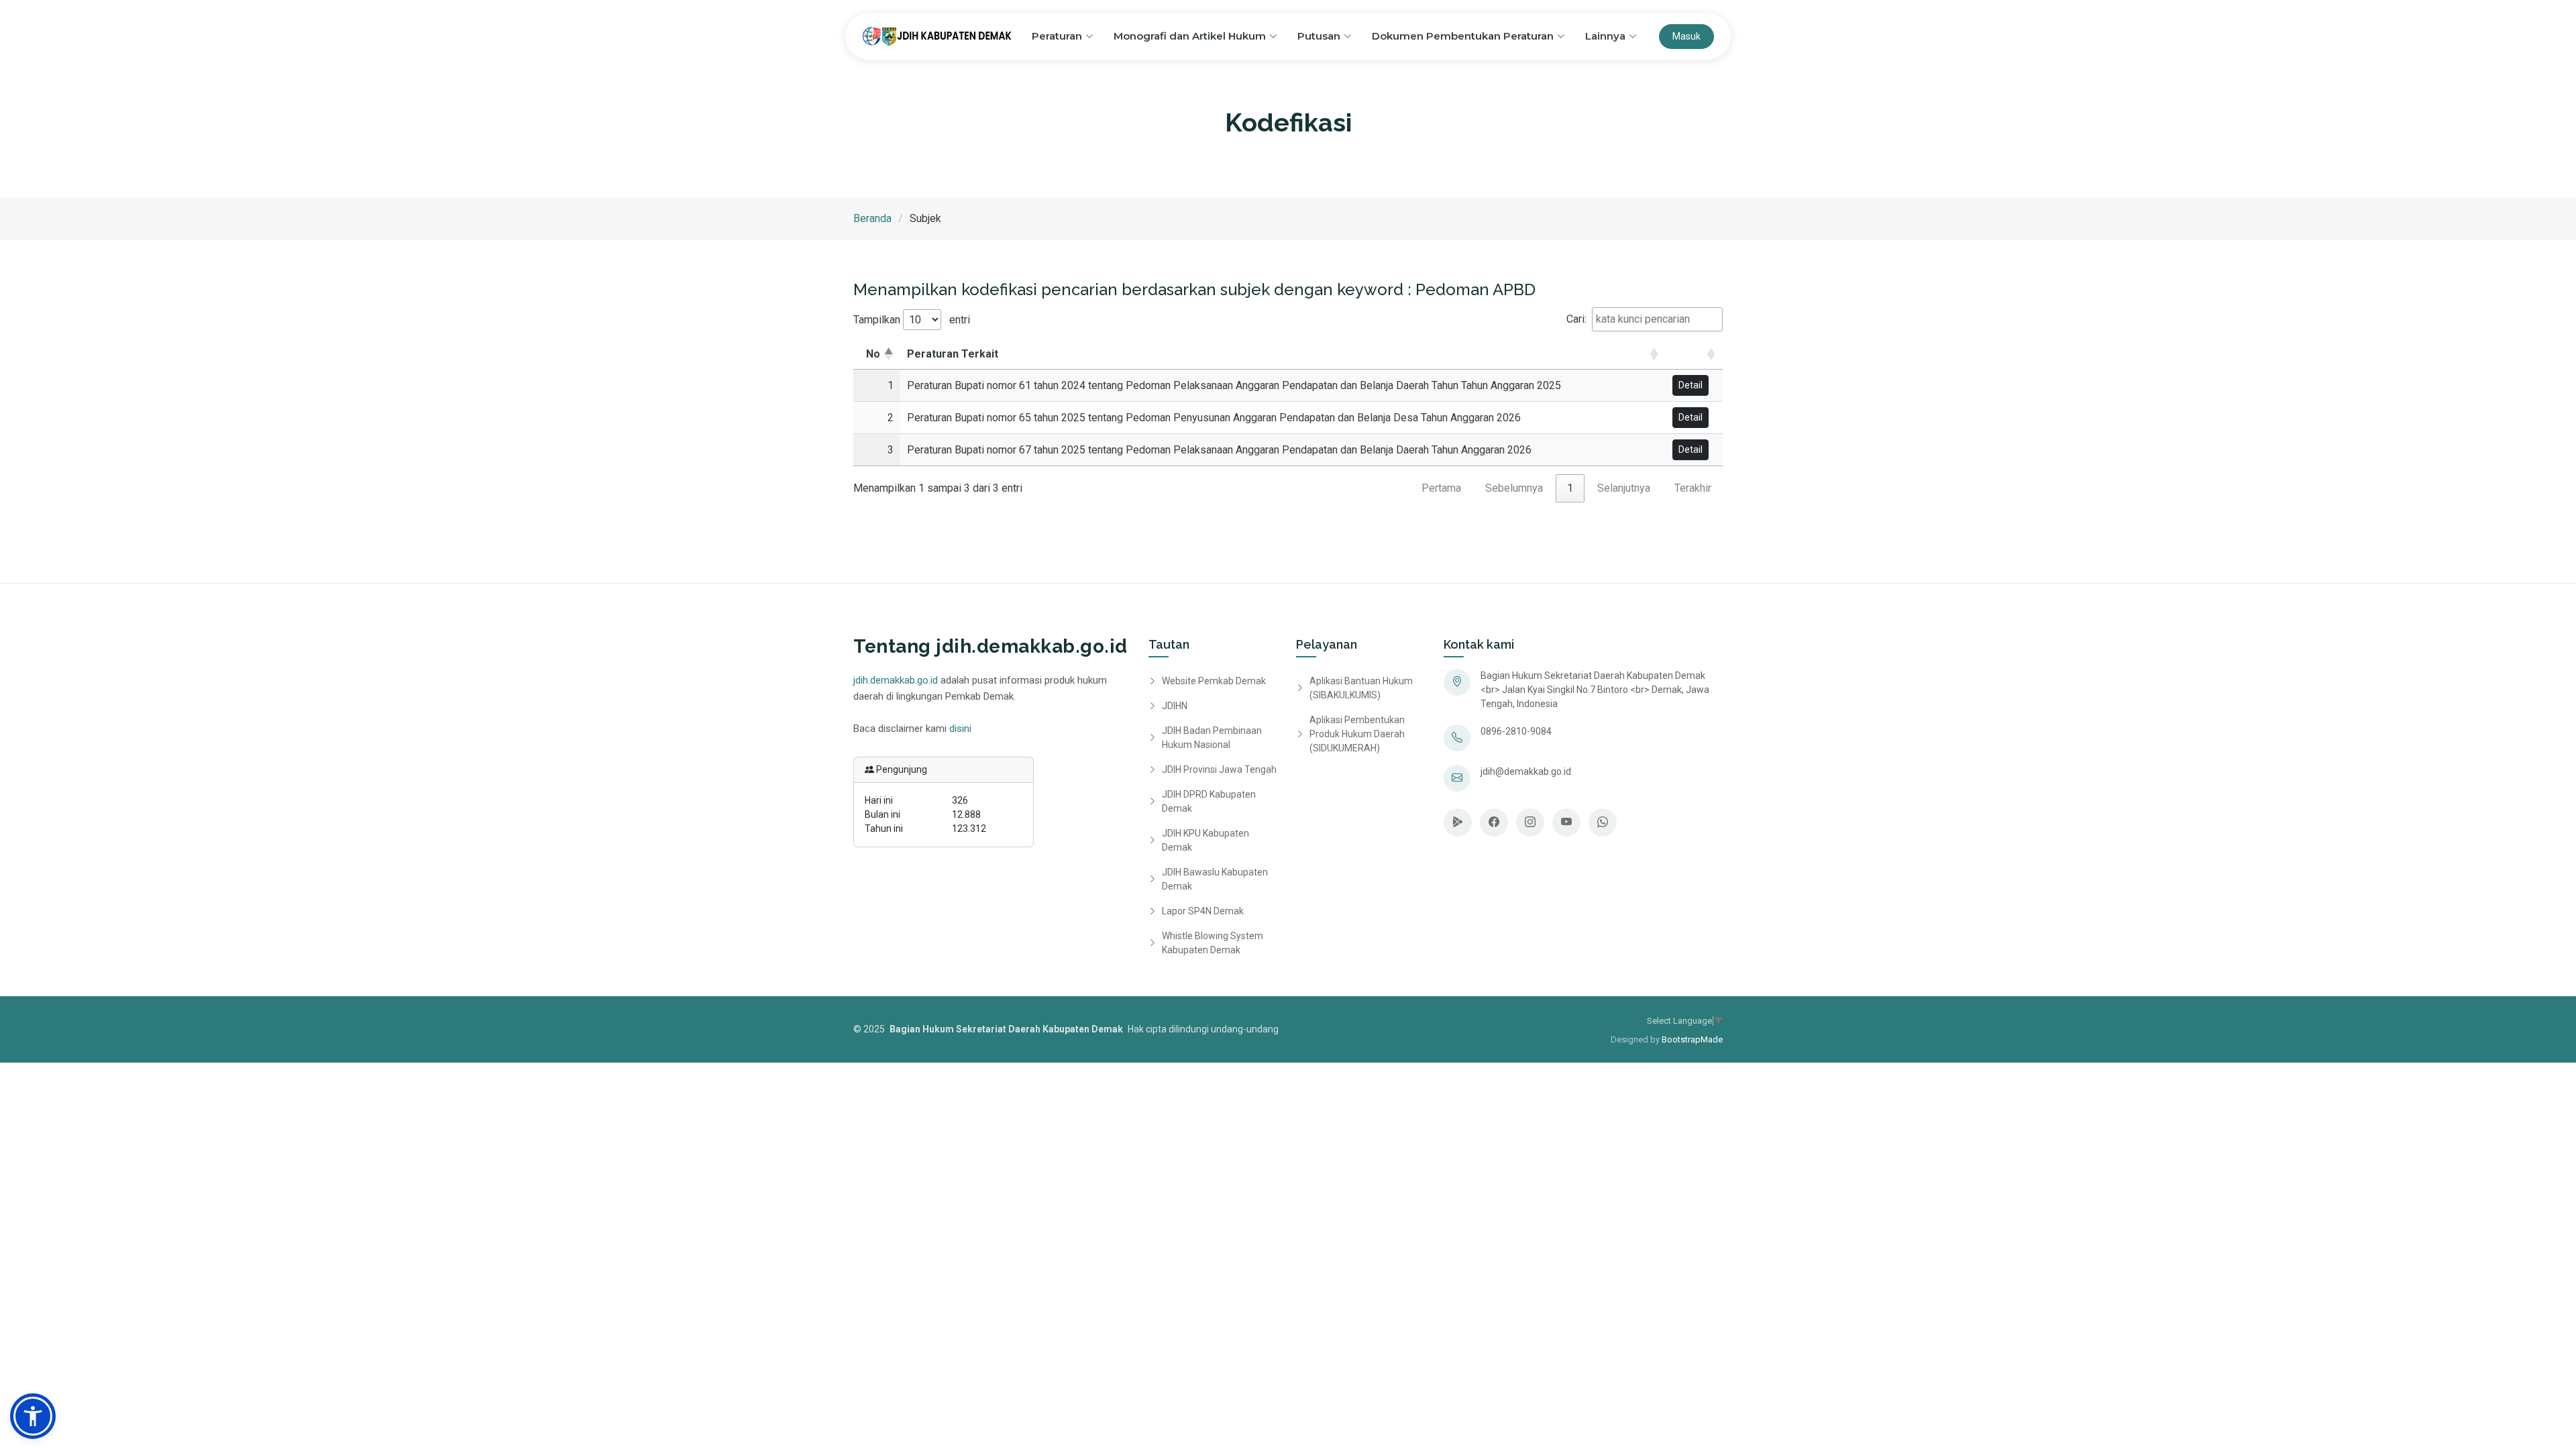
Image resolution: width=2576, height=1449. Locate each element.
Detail (1690, 385)
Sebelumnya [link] (1514, 488)
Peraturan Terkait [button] (953, 354)
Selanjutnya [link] (1624, 488)
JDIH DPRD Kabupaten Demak (1209, 801)
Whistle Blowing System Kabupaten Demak (1213, 943)
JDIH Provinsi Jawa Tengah (1219, 769)
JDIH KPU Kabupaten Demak (1205, 840)
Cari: (1576, 319)
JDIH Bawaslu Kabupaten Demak (1215, 879)
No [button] (873, 354)
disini (960, 729)
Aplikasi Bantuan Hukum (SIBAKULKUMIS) (1361, 688)
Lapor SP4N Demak (1203, 911)
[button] (1674, 354)
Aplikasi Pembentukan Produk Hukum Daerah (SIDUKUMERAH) (1357, 734)
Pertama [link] (1441, 488)
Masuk (1686, 36)
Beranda (872, 218)
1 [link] (1570, 488)
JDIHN (1175, 706)
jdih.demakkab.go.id (896, 680)
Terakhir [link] (1693, 488)
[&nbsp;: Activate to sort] (1694, 355)
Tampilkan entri (912, 320)
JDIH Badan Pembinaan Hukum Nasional (1212, 738)
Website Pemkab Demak (1214, 681)
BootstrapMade (1692, 1039)
